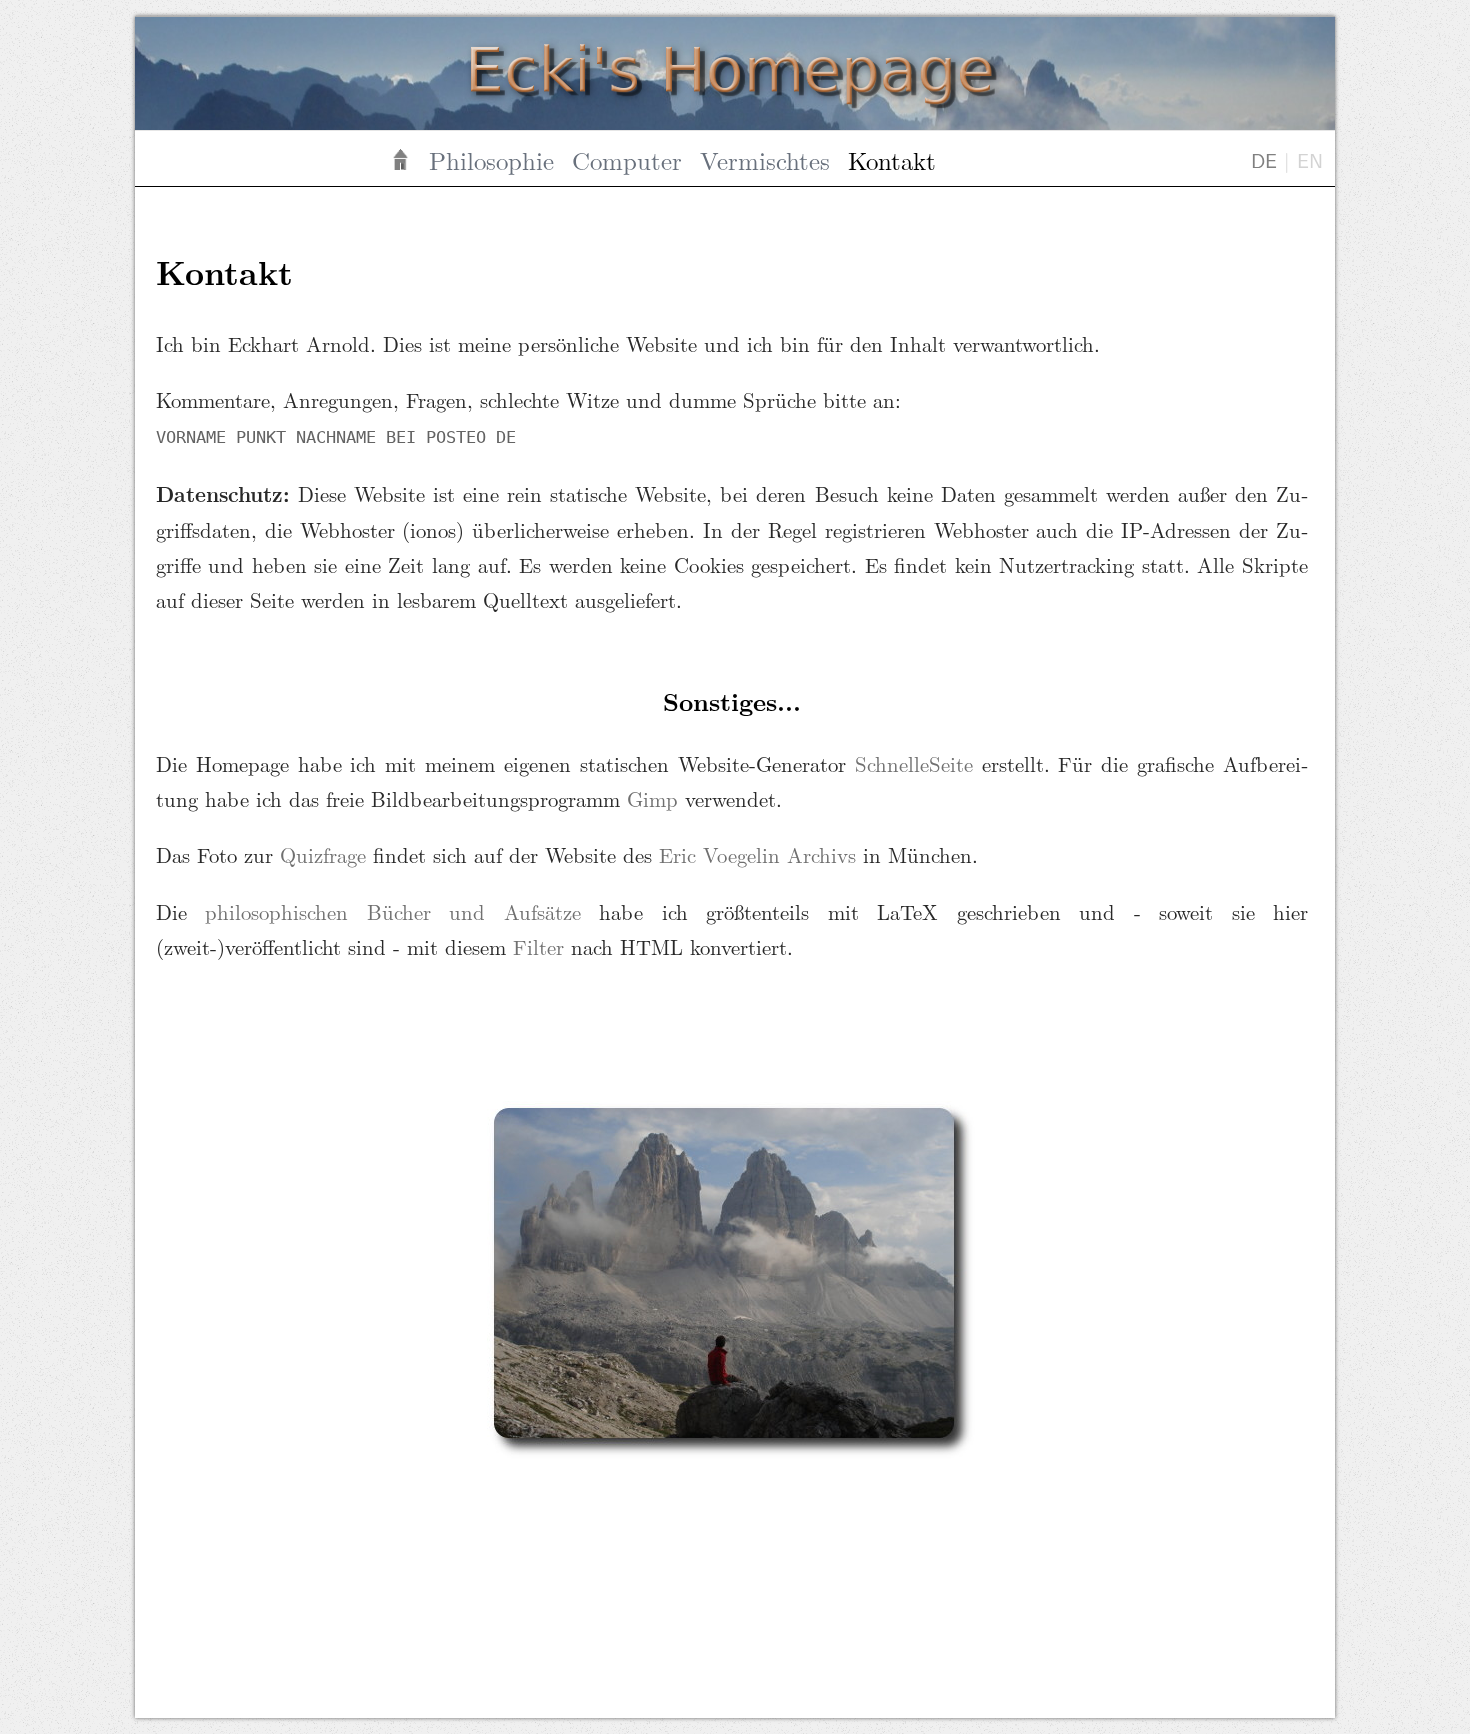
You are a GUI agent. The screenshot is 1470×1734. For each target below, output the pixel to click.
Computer (627, 159)
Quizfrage (323, 854)
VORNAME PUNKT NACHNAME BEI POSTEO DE (336, 437)
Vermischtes (765, 159)
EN (1310, 159)
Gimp (652, 798)
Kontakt (892, 159)
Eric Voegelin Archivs (757, 854)
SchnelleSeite (914, 763)
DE (1264, 159)
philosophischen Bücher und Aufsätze (392, 911)
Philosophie (491, 159)
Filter (538, 946)
